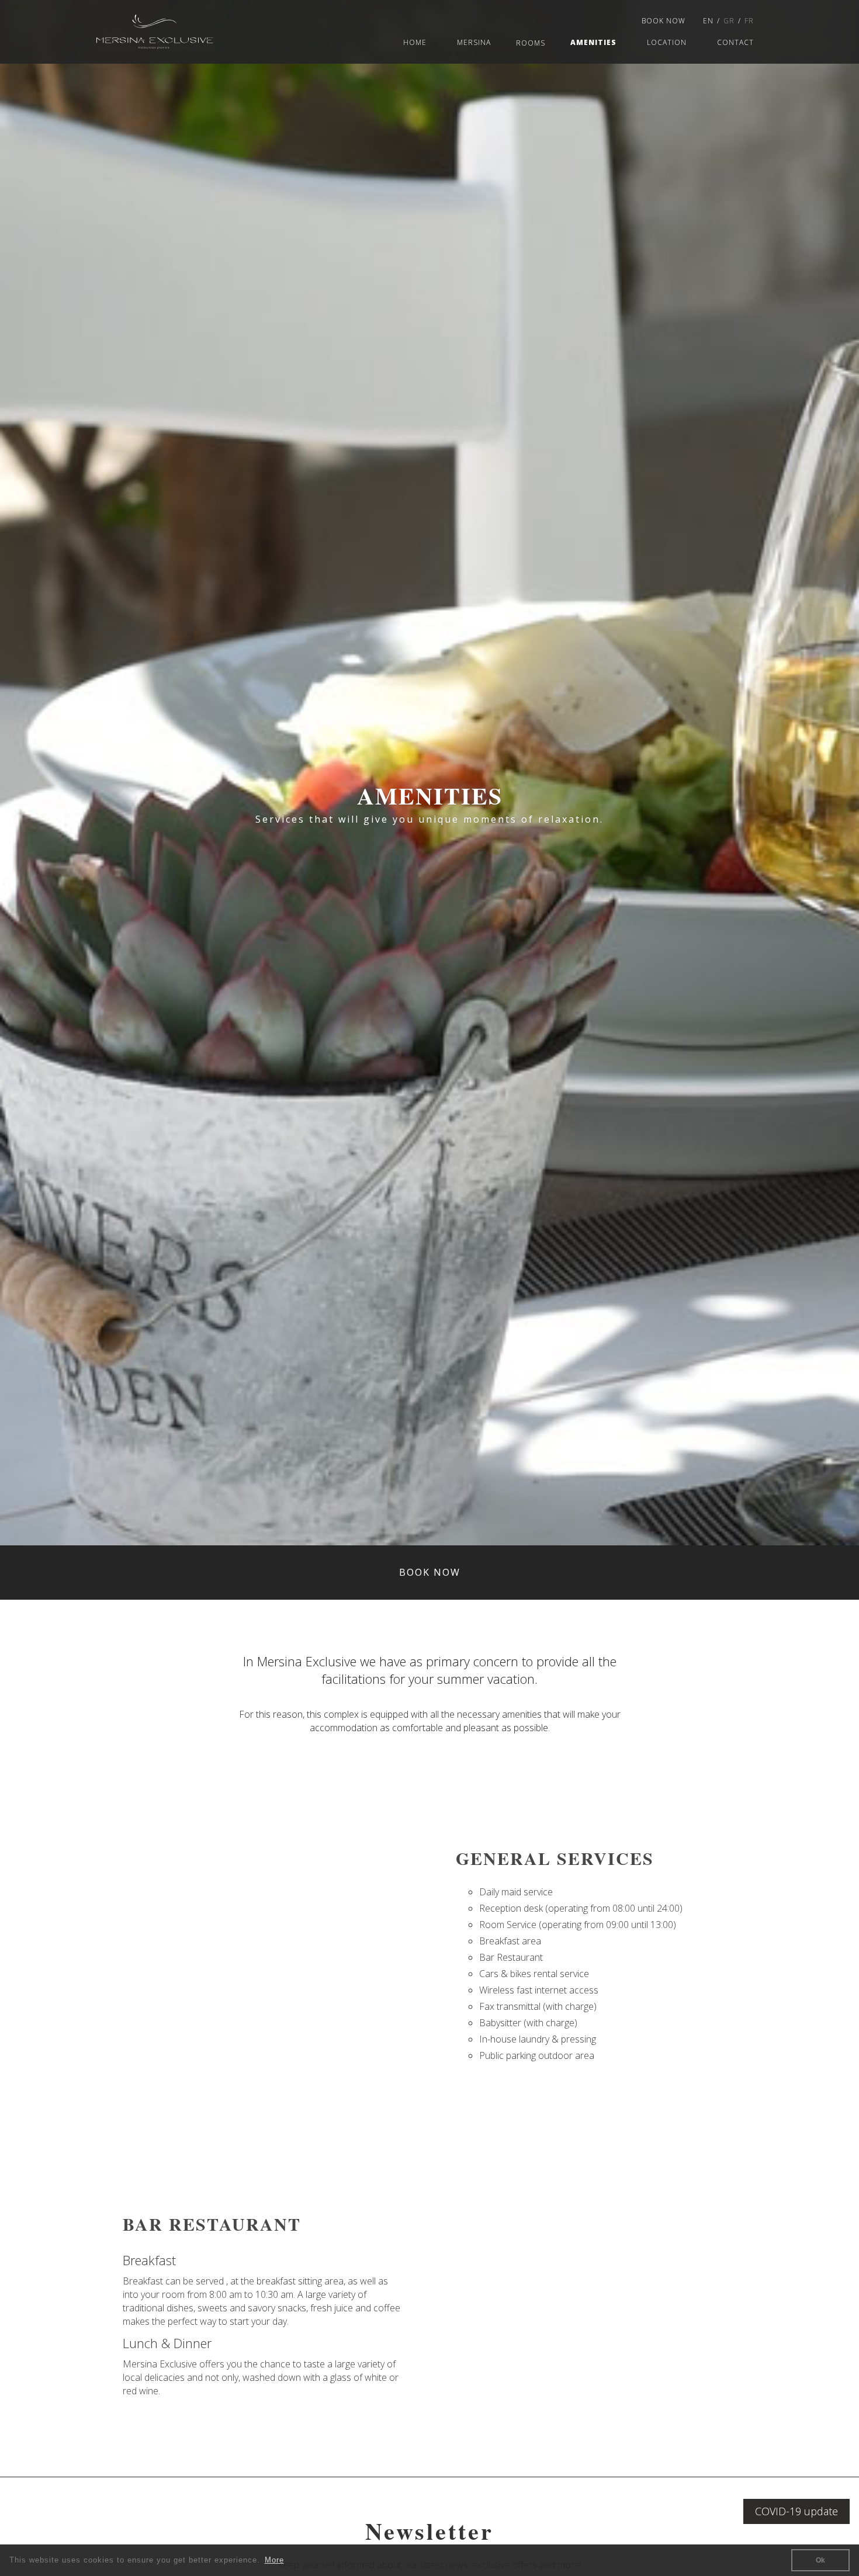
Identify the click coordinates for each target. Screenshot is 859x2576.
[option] (430, 773)
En (708, 21)
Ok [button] (820, 2560)
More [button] (274, 2560)
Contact (735, 42)
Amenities (593, 42)
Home (415, 42)
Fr (749, 21)
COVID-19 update (796, 2511)
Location (667, 42)
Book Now (664, 21)
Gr (729, 21)
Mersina (474, 42)
